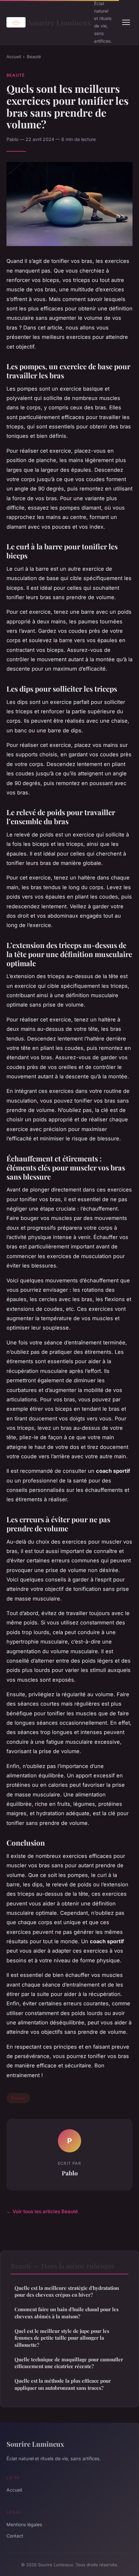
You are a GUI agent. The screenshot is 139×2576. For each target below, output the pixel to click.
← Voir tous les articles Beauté (42, 2211)
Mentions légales (24, 2524)
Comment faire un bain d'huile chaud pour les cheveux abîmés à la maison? (67, 2313)
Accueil (14, 57)
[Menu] (126, 22)
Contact (15, 2536)
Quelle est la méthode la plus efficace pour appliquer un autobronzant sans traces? (63, 2384)
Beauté (34, 57)
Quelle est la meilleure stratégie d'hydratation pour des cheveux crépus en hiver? (67, 2291)
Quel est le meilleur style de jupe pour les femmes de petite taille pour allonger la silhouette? (62, 2338)
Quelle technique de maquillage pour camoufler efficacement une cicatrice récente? (69, 2363)
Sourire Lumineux (57, 22)
